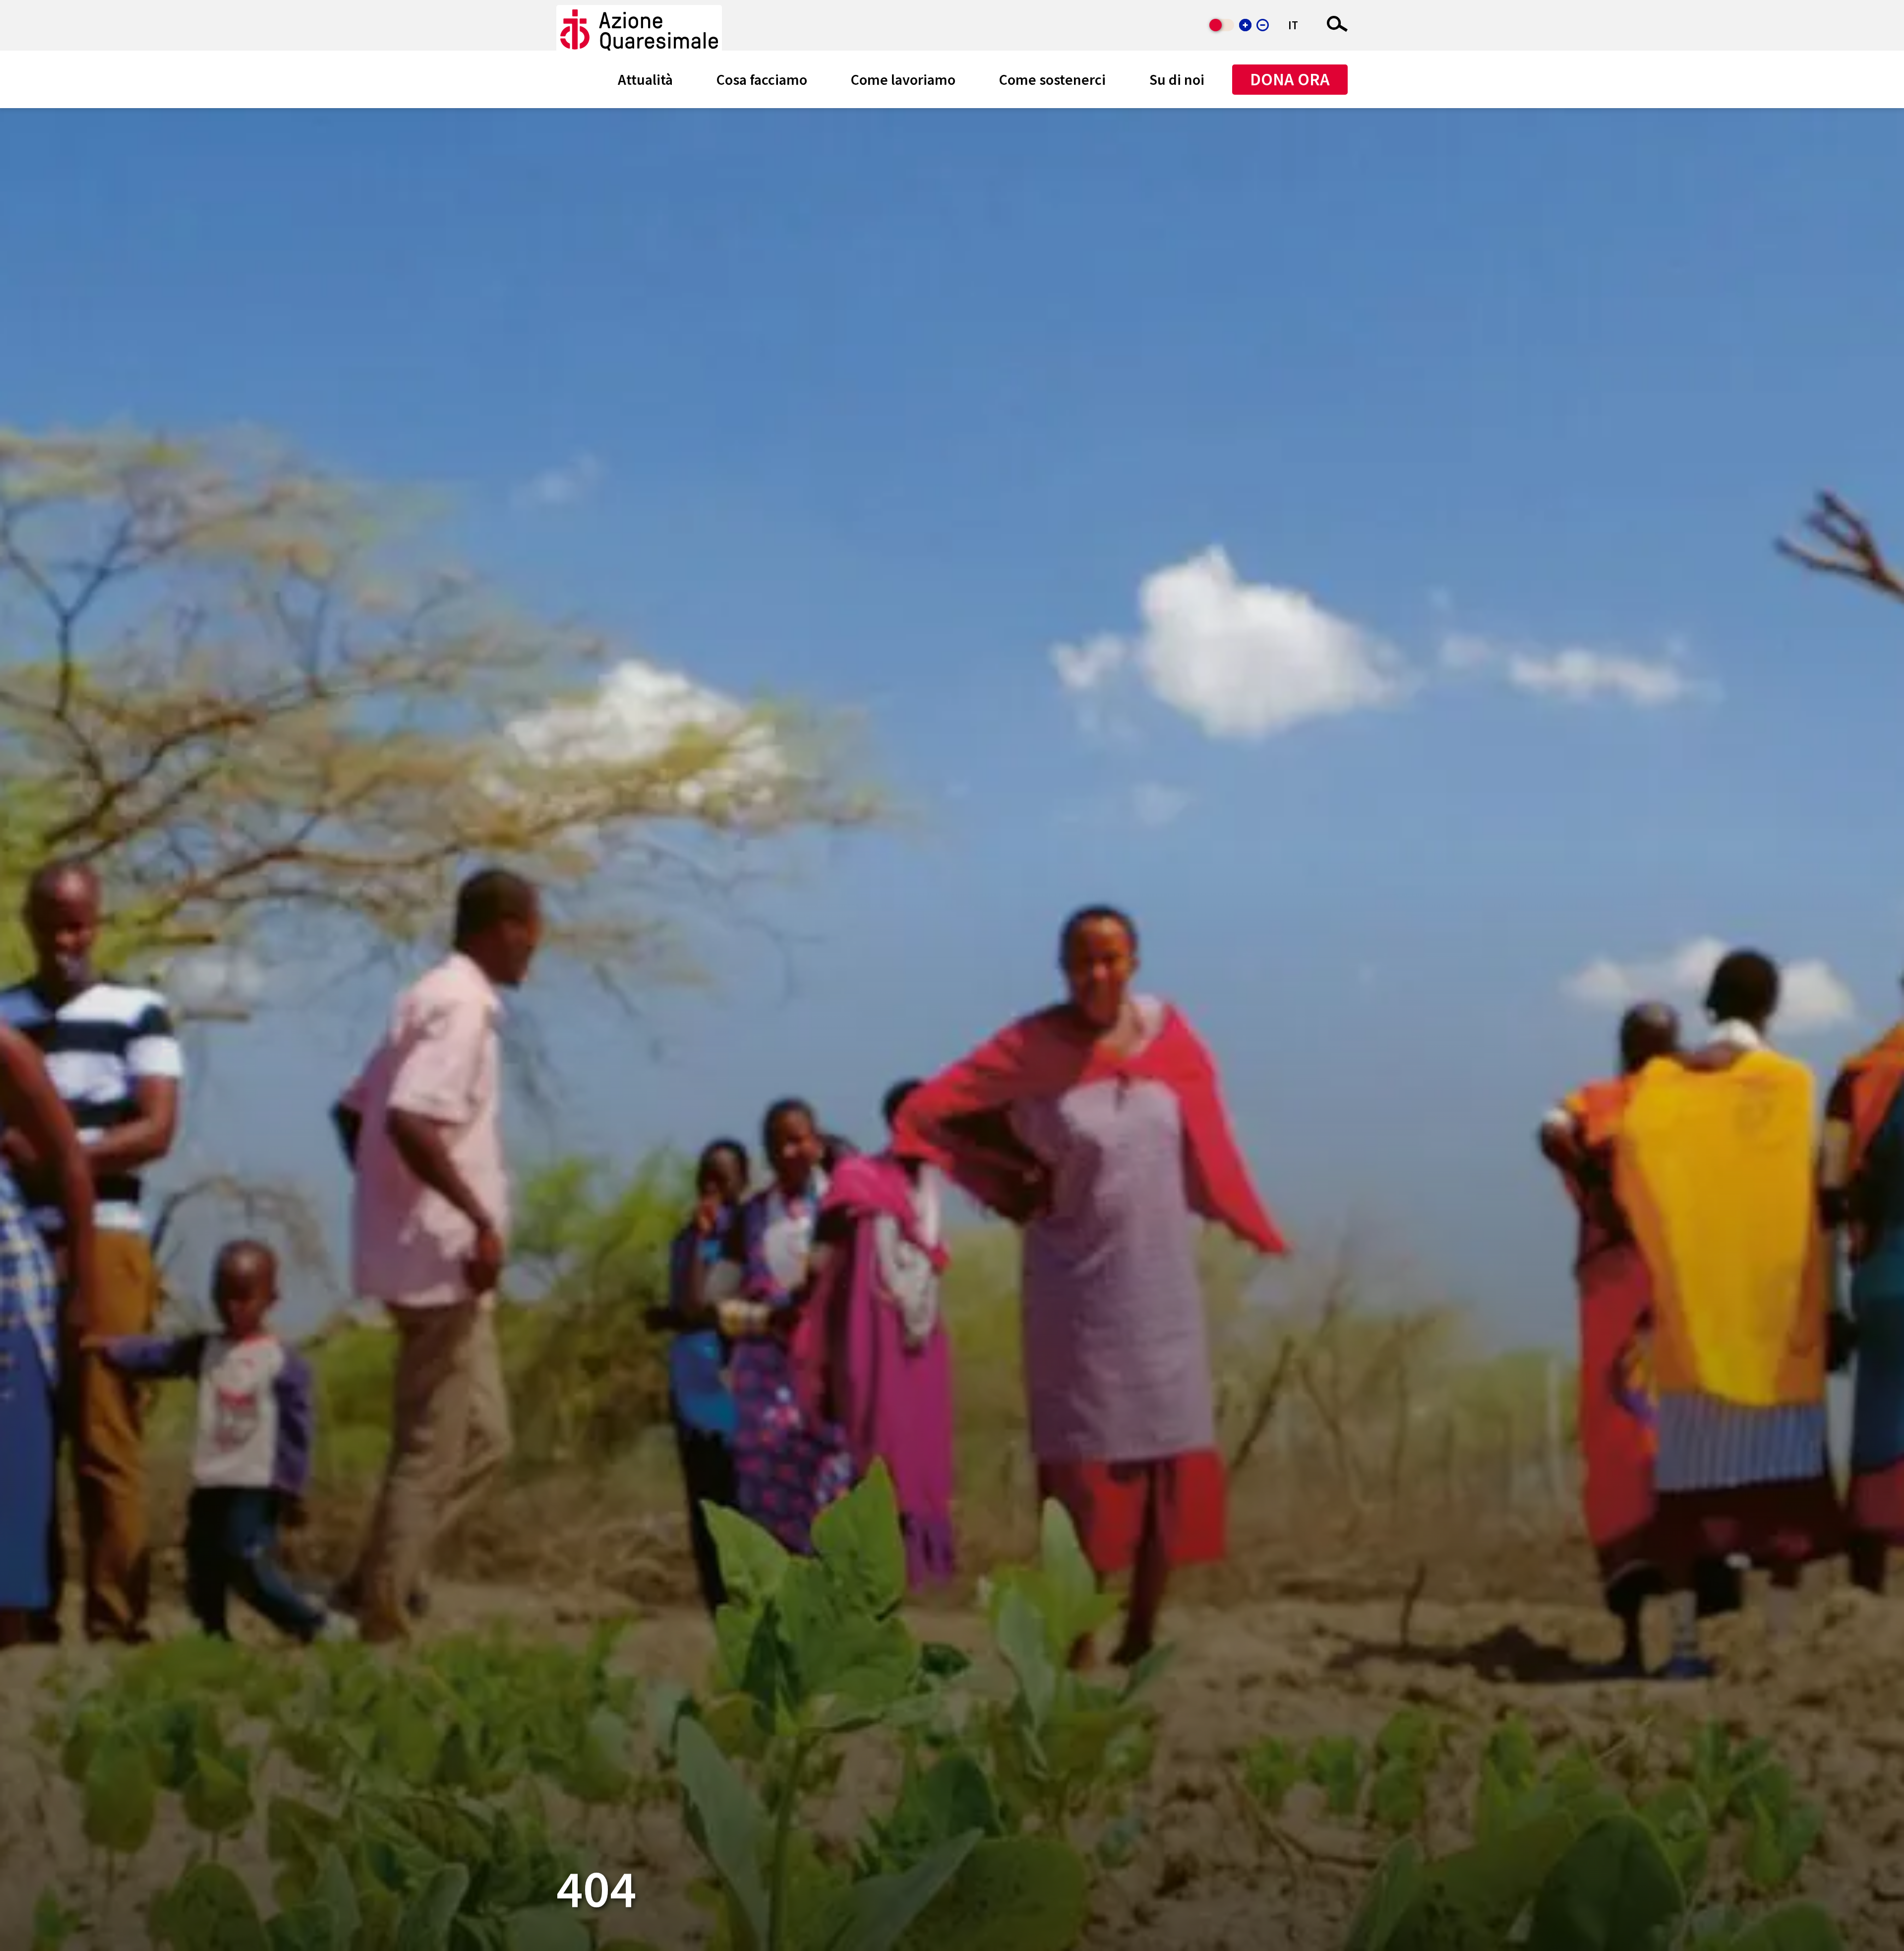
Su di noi (1177, 79)
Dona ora (1290, 79)
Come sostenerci (1052, 79)
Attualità (645, 79)
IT (1293, 25)
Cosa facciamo (762, 79)
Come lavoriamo (903, 79)
